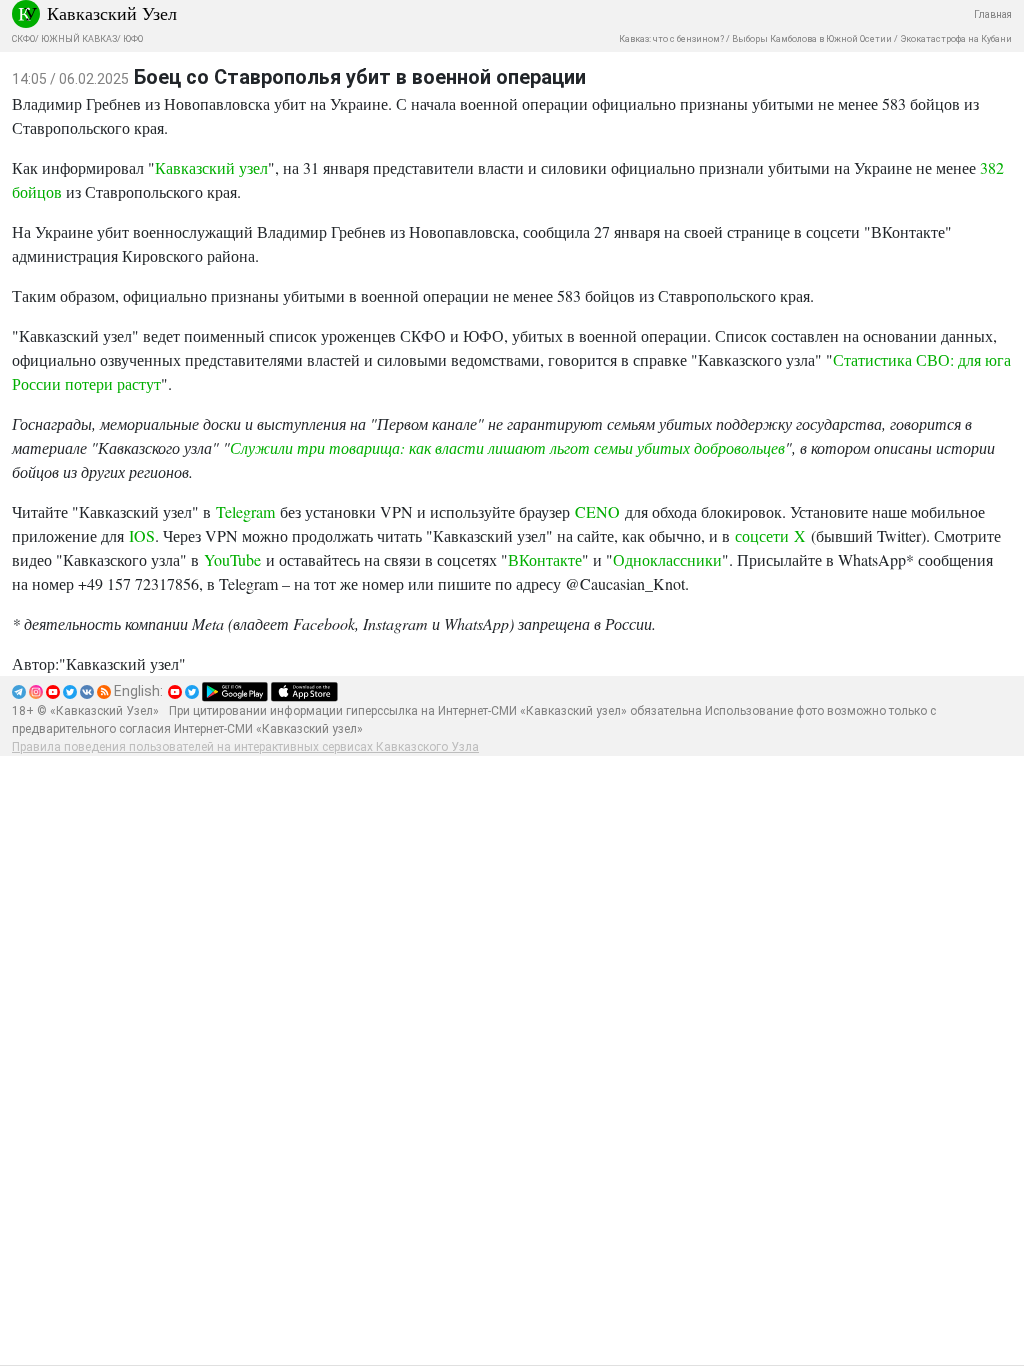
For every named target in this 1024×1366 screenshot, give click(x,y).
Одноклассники (667, 559)
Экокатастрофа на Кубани (956, 39)
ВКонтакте (545, 559)
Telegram (245, 511)
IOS (142, 535)
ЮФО (133, 39)
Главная (993, 14)
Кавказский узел (211, 167)
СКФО (23, 39)
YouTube (232, 559)
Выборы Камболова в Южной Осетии (812, 39)
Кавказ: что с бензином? (671, 39)
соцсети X (770, 535)
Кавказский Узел (112, 13)
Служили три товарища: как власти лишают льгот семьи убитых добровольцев (507, 447)
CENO (597, 511)
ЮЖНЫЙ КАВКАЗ (79, 39)
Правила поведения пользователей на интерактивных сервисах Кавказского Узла (245, 747)
